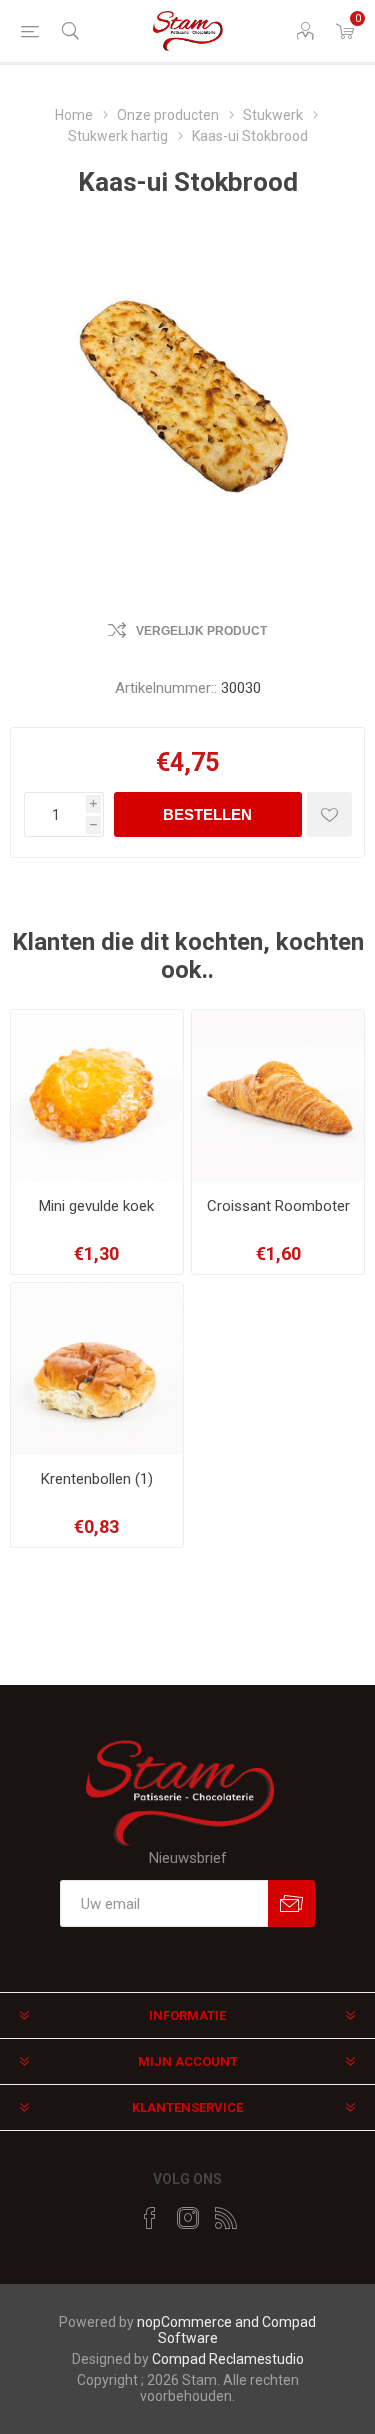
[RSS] (226, 2218)
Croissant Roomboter (278, 1206)
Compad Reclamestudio (228, 2359)
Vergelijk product (201, 631)
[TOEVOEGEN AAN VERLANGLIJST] (329, 814)
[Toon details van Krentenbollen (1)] (97, 1369)
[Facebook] (150, 2218)
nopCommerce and (199, 2322)
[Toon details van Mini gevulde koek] (97, 1096)
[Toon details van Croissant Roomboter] (278, 1096)
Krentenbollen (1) (97, 1479)
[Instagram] (188, 2218)
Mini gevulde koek (96, 1206)
